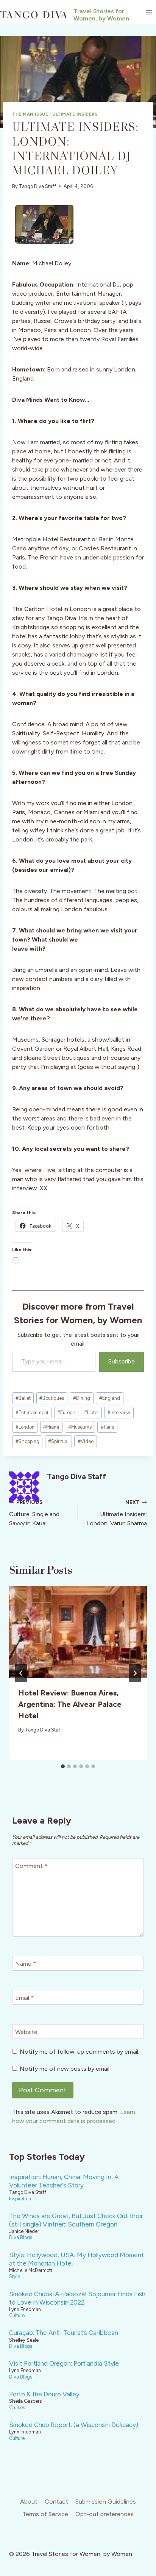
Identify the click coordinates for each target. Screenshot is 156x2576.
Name (26, 1964)
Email (24, 1998)
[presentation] (78, 1632)
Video (86, 1441)
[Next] (135, 1673)
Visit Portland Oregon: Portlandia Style (64, 2363)
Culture (17, 2315)
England (110, 1398)
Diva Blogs (21, 2237)
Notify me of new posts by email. (65, 2069)
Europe (66, 1413)
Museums (80, 1427)
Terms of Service (45, 2514)
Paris (107, 1427)
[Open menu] (149, 12)
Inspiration (20, 2199)
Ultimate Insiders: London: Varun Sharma (117, 1513)
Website (26, 2032)
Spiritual (58, 1441)
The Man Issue (30, 114)
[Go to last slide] (21, 1673)
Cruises (17, 2408)
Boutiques (52, 1398)
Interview (119, 1413)
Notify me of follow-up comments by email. (80, 2052)
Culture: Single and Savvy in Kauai (34, 1513)
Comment (31, 1866)
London (25, 1427)
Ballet (23, 1398)
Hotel (91, 1413)
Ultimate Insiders (75, 114)
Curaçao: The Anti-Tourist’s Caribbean (64, 2333)
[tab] (63, 1766)
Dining (82, 1398)
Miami (51, 1427)
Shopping (27, 1441)
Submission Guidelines (106, 2502)
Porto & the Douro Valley (44, 2394)
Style (15, 2276)
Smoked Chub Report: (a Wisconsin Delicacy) (74, 2425)
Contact (56, 2502)
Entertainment (32, 1413)
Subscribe (122, 1361)
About (29, 2502)
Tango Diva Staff (37, 186)
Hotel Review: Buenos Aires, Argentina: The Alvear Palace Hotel (70, 1704)
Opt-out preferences (105, 2514)
